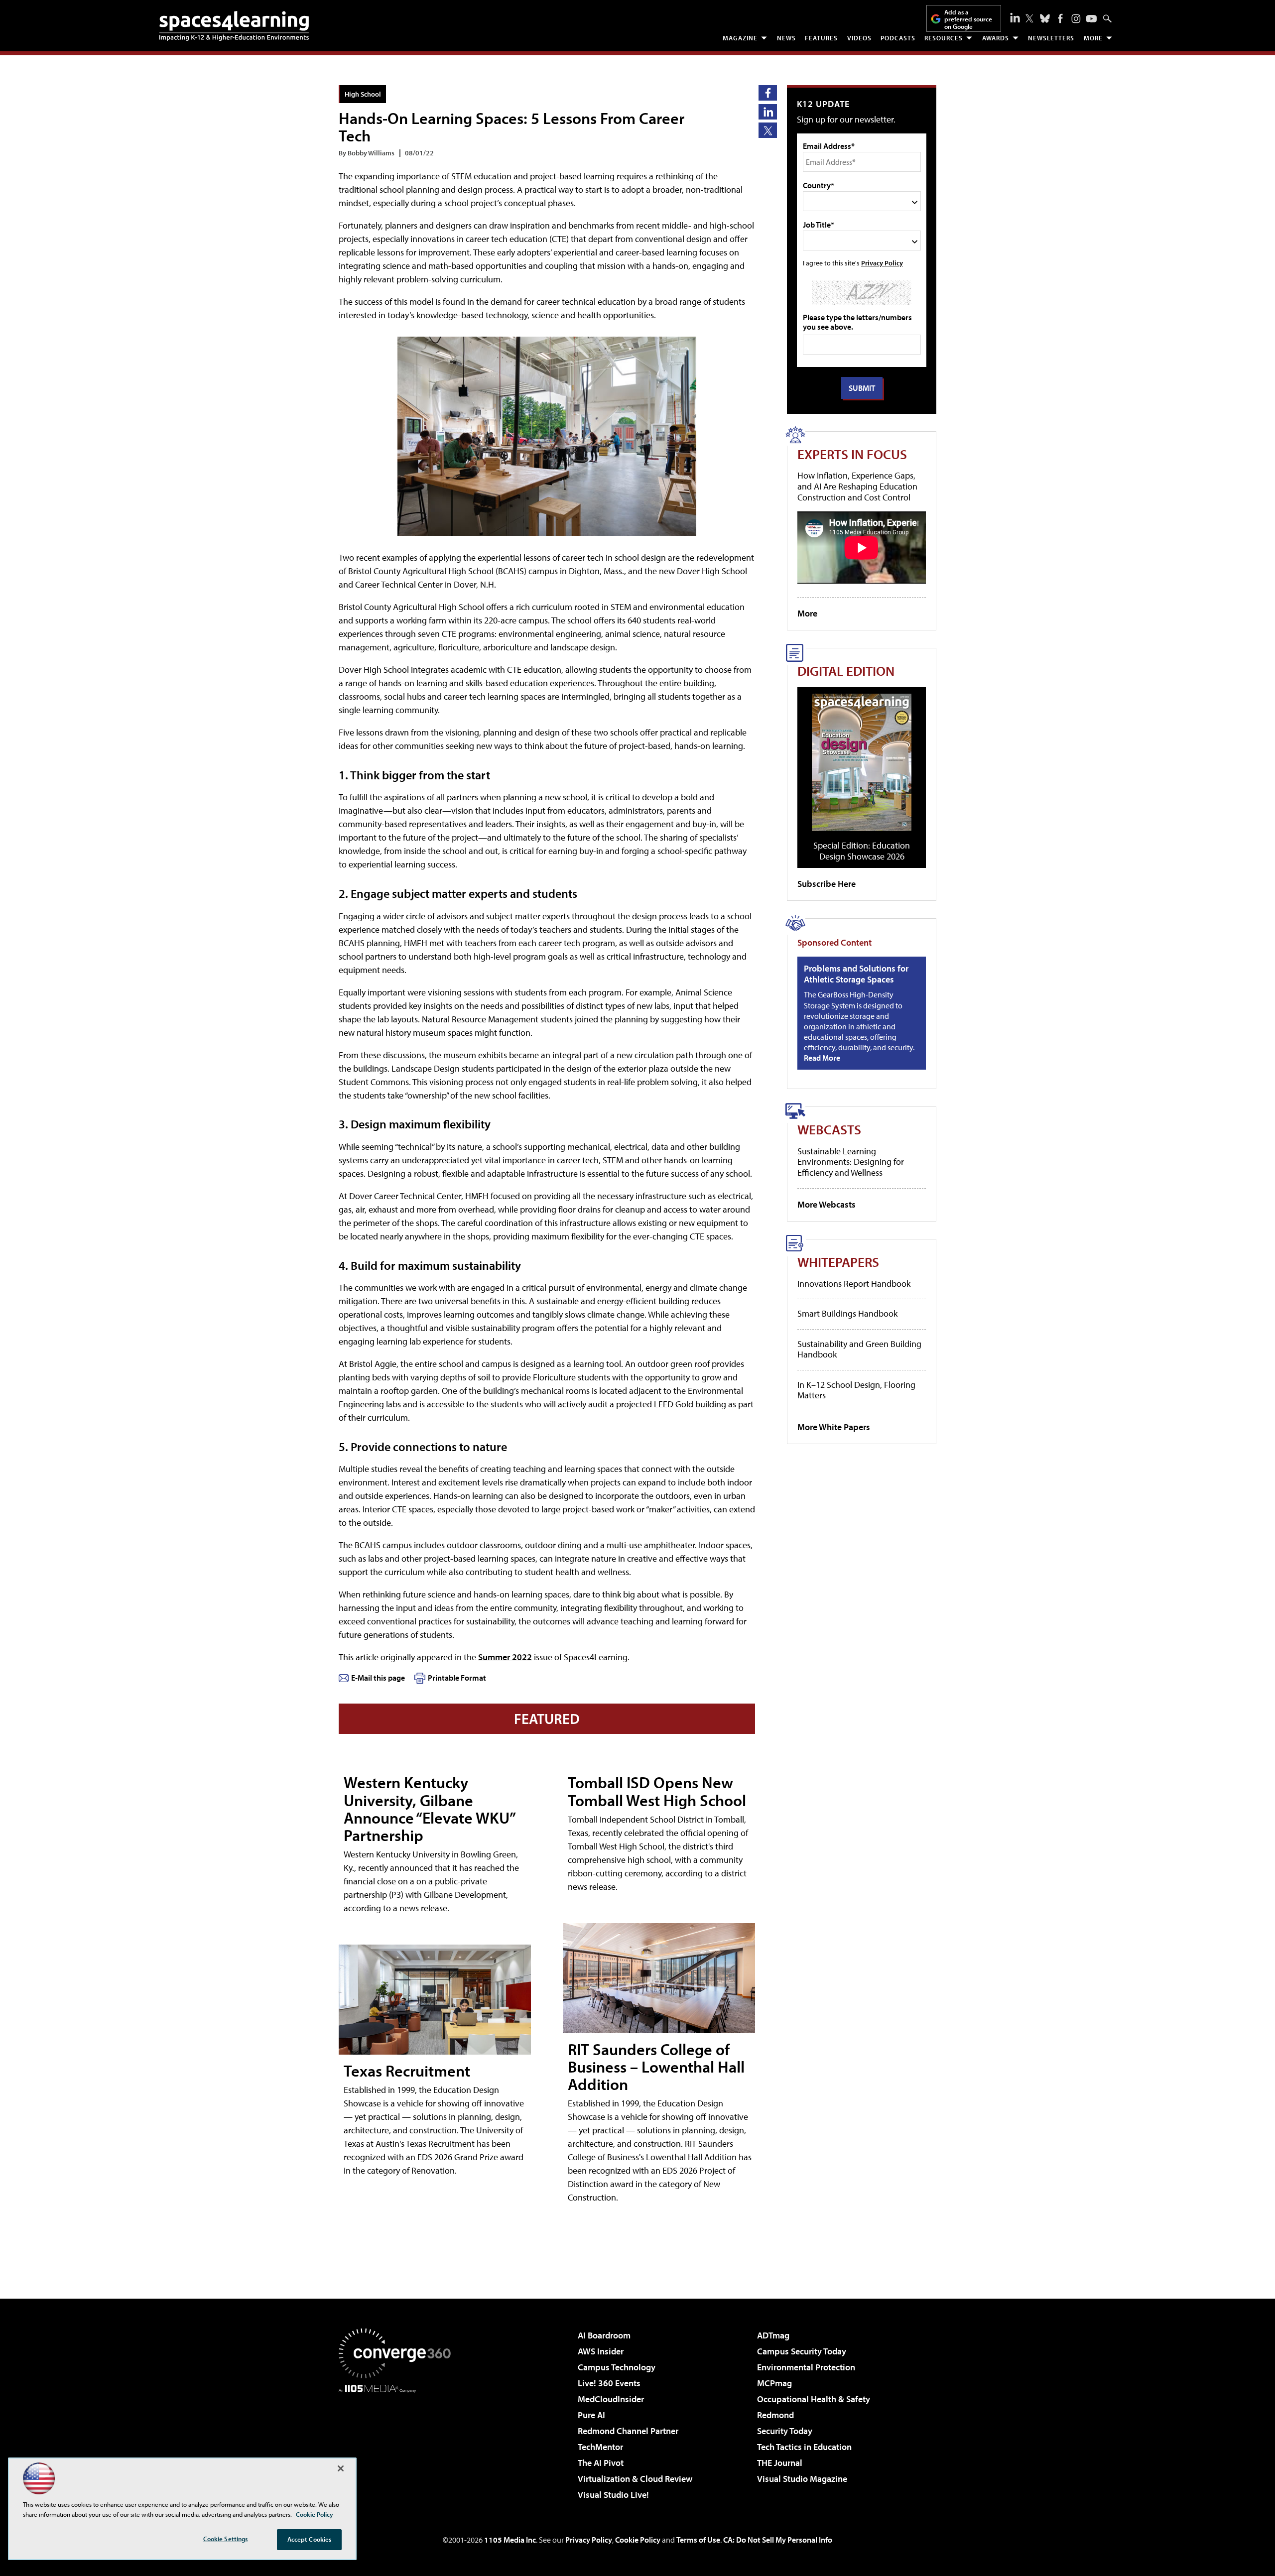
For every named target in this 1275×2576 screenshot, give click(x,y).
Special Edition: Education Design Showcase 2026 (862, 851)
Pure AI (591, 2415)
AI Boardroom (604, 2335)
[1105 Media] (398, 2444)
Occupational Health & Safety (814, 2399)
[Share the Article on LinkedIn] (768, 112)
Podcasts (898, 38)
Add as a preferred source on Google (968, 19)
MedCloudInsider (611, 2399)
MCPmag (774, 2383)
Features (821, 38)
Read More (822, 1058)
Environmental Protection (806, 2367)
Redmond (775, 2415)
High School (363, 94)
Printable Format (457, 1678)
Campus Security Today (802, 2351)
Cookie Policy (638, 2540)
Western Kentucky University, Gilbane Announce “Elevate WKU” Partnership (429, 1809)
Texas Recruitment (407, 2071)
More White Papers (834, 1427)
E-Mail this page (378, 1678)
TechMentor (600, 2447)
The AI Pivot (601, 2463)
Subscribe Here (827, 884)
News (786, 38)
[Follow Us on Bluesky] (1045, 18)
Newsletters (1051, 38)
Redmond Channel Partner (628, 2431)
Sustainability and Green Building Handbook (859, 1349)
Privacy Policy (882, 263)
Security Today (785, 2431)
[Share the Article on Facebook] (768, 93)
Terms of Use (698, 2540)
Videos (859, 38)
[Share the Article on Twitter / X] (768, 130)
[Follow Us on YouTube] (1091, 19)
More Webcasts (827, 1204)
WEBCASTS (829, 1129)
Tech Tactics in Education (804, 2447)
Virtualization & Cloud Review (635, 2479)
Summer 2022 (505, 1657)
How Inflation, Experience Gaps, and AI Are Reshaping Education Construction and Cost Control (857, 486)
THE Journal (780, 2463)
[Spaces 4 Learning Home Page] (234, 26)
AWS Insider (601, 2351)
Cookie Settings (226, 2539)
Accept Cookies (310, 2539)
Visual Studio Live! (613, 2495)
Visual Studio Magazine (802, 2479)
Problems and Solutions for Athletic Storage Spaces (856, 974)
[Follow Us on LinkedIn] (1015, 17)
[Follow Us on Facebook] (1060, 18)
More (1093, 38)
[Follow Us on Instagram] (1076, 19)
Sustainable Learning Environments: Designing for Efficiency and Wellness (851, 1162)
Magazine (740, 38)
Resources (944, 38)
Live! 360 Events (609, 2383)
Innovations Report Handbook (854, 1284)
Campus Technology (617, 2367)
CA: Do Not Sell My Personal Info (778, 2540)
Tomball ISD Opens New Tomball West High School (657, 1791)
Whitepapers (838, 1262)
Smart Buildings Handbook (847, 1313)
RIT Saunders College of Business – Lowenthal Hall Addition (656, 2067)
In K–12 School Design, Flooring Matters (856, 1390)
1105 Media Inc (510, 2540)
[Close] (341, 2468)
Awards (996, 38)
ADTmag (773, 2335)
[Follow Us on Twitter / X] (1029, 18)
